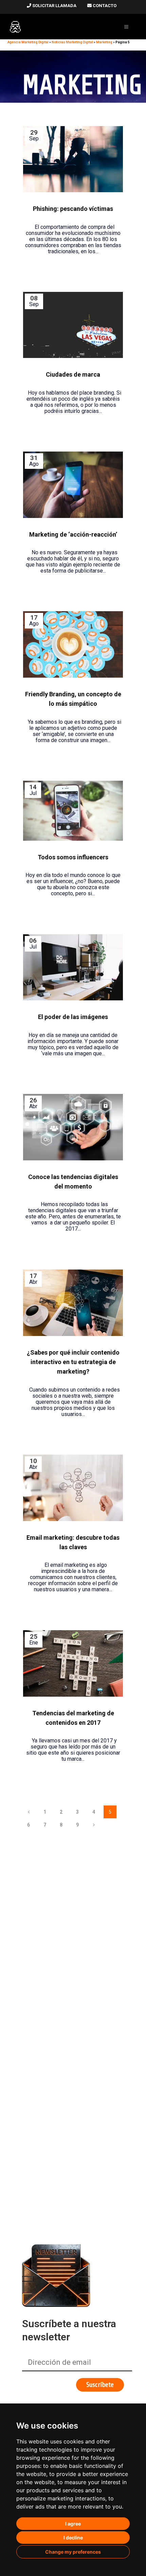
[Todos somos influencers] (73, 811)
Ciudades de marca (73, 374)
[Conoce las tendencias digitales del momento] (73, 1127)
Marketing (104, 42)
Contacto (104, 6)
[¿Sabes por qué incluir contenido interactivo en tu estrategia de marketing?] (73, 1303)
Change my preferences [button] (73, 2552)
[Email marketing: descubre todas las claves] (73, 1488)
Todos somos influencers (73, 857)
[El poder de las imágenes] (73, 967)
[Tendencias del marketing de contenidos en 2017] (73, 1663)
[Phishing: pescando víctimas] (73, 159)
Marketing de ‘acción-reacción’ (73, 534)
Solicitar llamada (54, 6)
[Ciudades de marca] (73, 325)
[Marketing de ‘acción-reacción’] (73, 485)
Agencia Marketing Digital (28, 42)
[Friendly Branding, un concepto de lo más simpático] (73, 644)
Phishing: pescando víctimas (73, 209)
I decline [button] (73, 2538)
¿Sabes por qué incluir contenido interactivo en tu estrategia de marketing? (73, 1362)
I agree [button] (73, 2524)
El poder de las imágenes (73, 1017)
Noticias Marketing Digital (72, 42)
